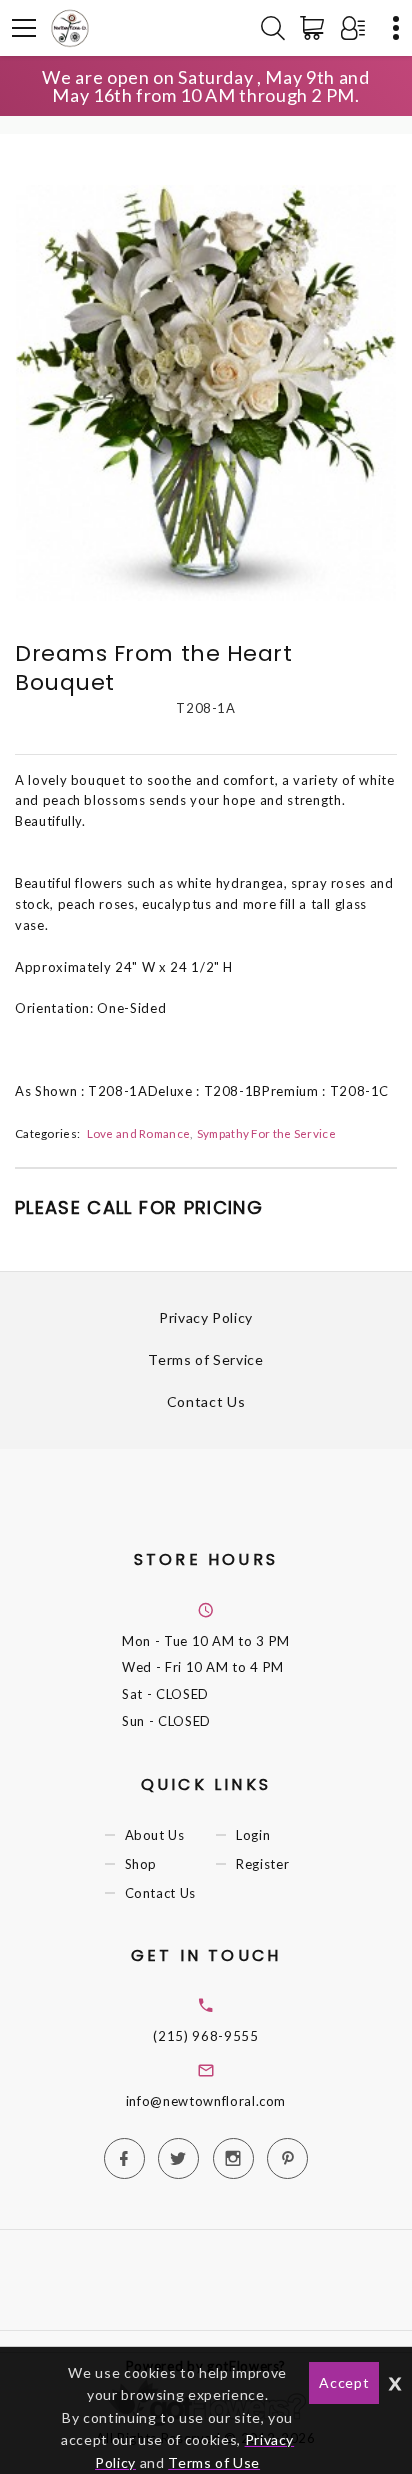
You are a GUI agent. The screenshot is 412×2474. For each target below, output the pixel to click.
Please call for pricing (139, 1207)
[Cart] (316, 28)
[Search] (273, 28)
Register (262, 1864)
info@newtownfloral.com (206, 2101)
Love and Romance (139, 1133)
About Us (155, 1835)
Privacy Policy (206, 1317)
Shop (141, 1864)
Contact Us (206, 1401)
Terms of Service (205, 1359)
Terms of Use (214, 2462)
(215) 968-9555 (205, 2036)
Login (253, 1835)
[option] (206, 393)
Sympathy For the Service (266, 1133)
